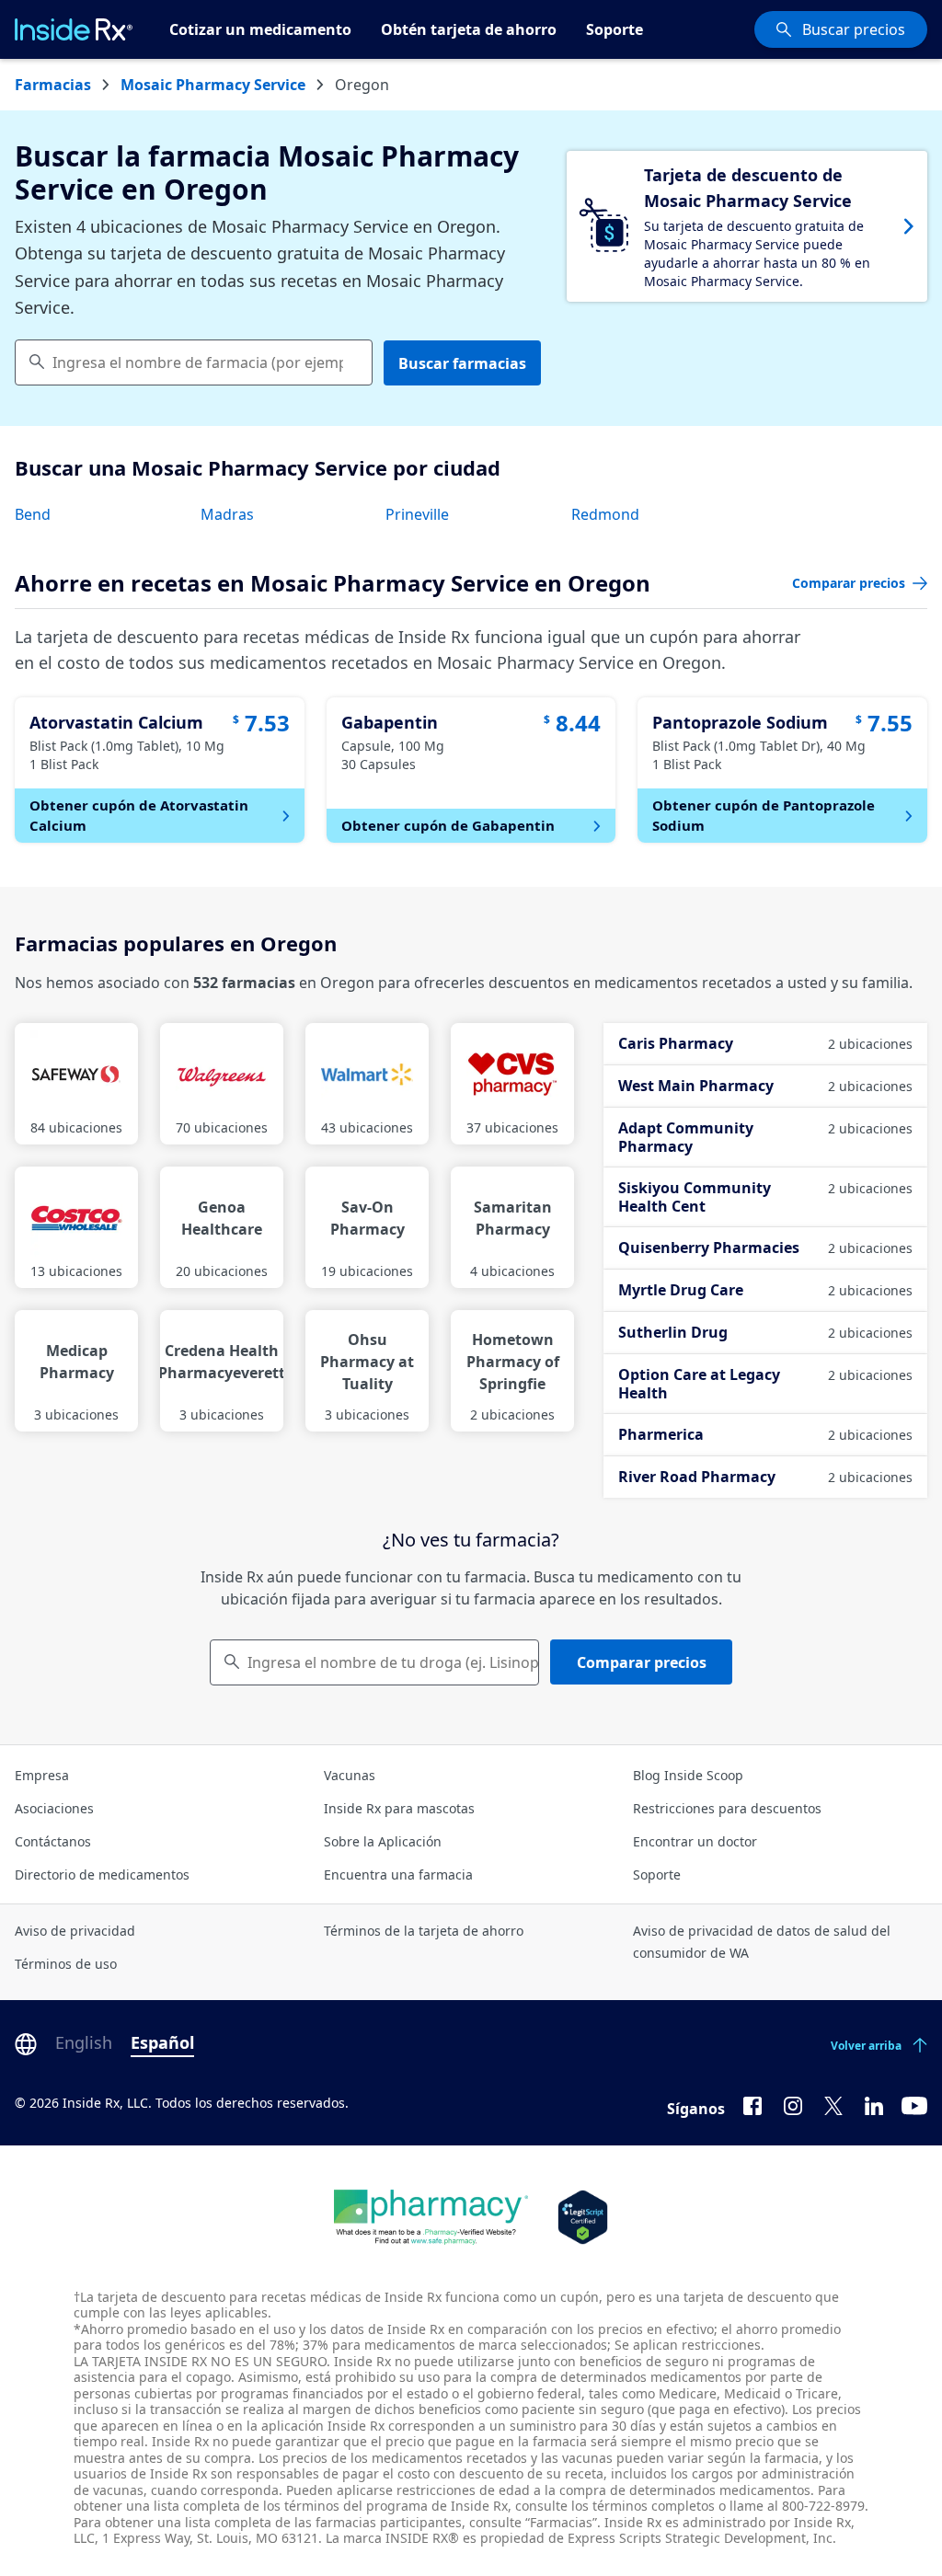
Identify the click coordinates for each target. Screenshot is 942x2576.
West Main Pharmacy (765, 1086)
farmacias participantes (389, 2522)
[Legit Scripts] (583, 2217)
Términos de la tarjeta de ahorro (424, 1931)
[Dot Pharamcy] (431, 2217)
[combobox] (194, 362)
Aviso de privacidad (75, 1931)
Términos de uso (66, 1964)
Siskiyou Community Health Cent (765, 1197)
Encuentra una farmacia (398, 1874)
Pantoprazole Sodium (740, 722)
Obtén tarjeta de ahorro (469, 29)
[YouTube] (914, 2105)
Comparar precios (642, 1662)
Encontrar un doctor (695, 1841)
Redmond (605, 514)
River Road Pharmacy (765, 1477)
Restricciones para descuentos (727, 1808)
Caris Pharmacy (765, 1043)
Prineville (417, 514)
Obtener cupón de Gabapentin (448, 825)
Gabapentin (390, 722)
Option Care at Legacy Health (765, 1384)
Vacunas (350, 1775)
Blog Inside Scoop (688, 1775)
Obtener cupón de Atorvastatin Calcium (139, 815)
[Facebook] (752, 2105)
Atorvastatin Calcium (116, 722)
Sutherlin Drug (765, 1332)
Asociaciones (54, 1808)
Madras (227, 514)
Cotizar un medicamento (260, 29)
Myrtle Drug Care (765, 1290)
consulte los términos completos (615, 2506)
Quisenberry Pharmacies (765, 1248)
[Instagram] (793, 2105)
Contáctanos (53, 1841)
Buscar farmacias (462, 363)
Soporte (615, 29)
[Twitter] (833, 2105)
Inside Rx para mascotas (399, 1808)
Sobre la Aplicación (383, 1841)
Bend (33, 514)
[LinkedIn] (874, 2105)
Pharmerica (765, 1434)
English (84, 2042)
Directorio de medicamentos (102, 1874)
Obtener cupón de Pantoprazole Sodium (764, 815)
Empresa (42, 1775)
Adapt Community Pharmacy (765, 1137)
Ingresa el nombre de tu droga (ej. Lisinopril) (393, 1662)
